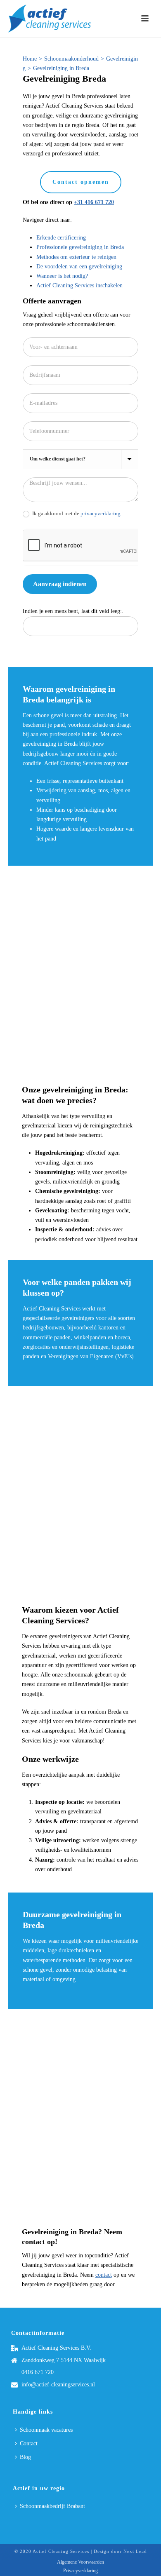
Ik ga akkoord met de (76, 513)
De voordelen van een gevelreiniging (79, 267)
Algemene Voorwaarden (80, 2562)
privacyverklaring (101, 513)
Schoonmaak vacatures (46, 2430)
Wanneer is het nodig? (62, 276)
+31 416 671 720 (94, 202)
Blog (25, 2457)
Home (30, 59)
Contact (29, 2443)
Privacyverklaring (80, 2571)
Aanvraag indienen (60, 584)
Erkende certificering (61, 238)
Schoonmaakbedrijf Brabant (52, 2506)
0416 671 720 (38, 2372)
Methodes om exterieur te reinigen (76, 257)
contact (104, 2275)
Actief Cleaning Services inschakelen (79, 285)
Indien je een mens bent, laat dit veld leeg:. (73, 611)
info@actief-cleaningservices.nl (58, 2385)
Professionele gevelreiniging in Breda (80, 247)
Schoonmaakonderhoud (71, 59)
